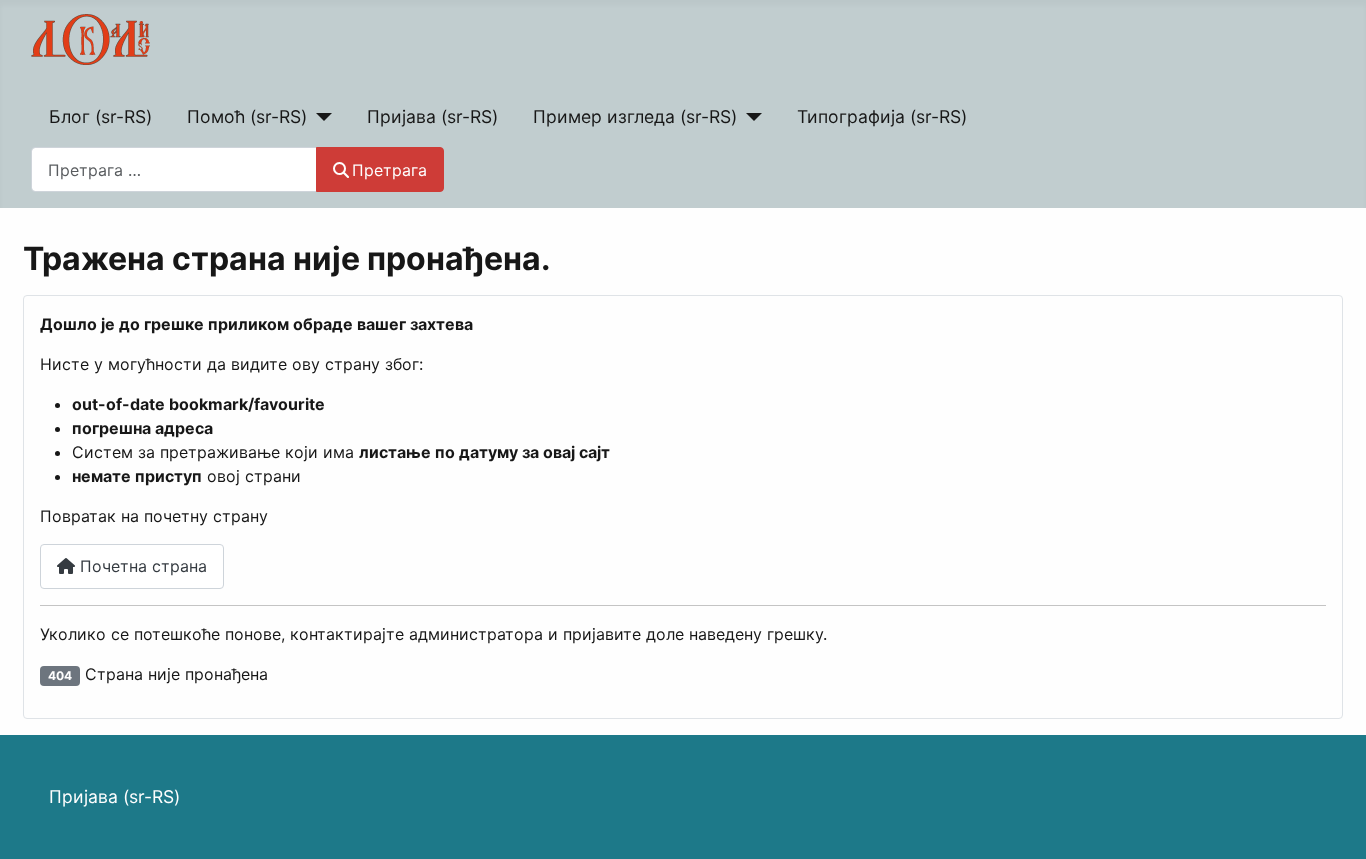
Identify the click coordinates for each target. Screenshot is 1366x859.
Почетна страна (141, 566)
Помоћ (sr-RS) (247, 116)
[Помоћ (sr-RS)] (319, 117)
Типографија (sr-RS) (882, 116)
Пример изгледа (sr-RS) (635, 116)
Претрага (389, 170)
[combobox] (174, 169)
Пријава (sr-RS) (432, 116)
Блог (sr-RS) (100, 116)
